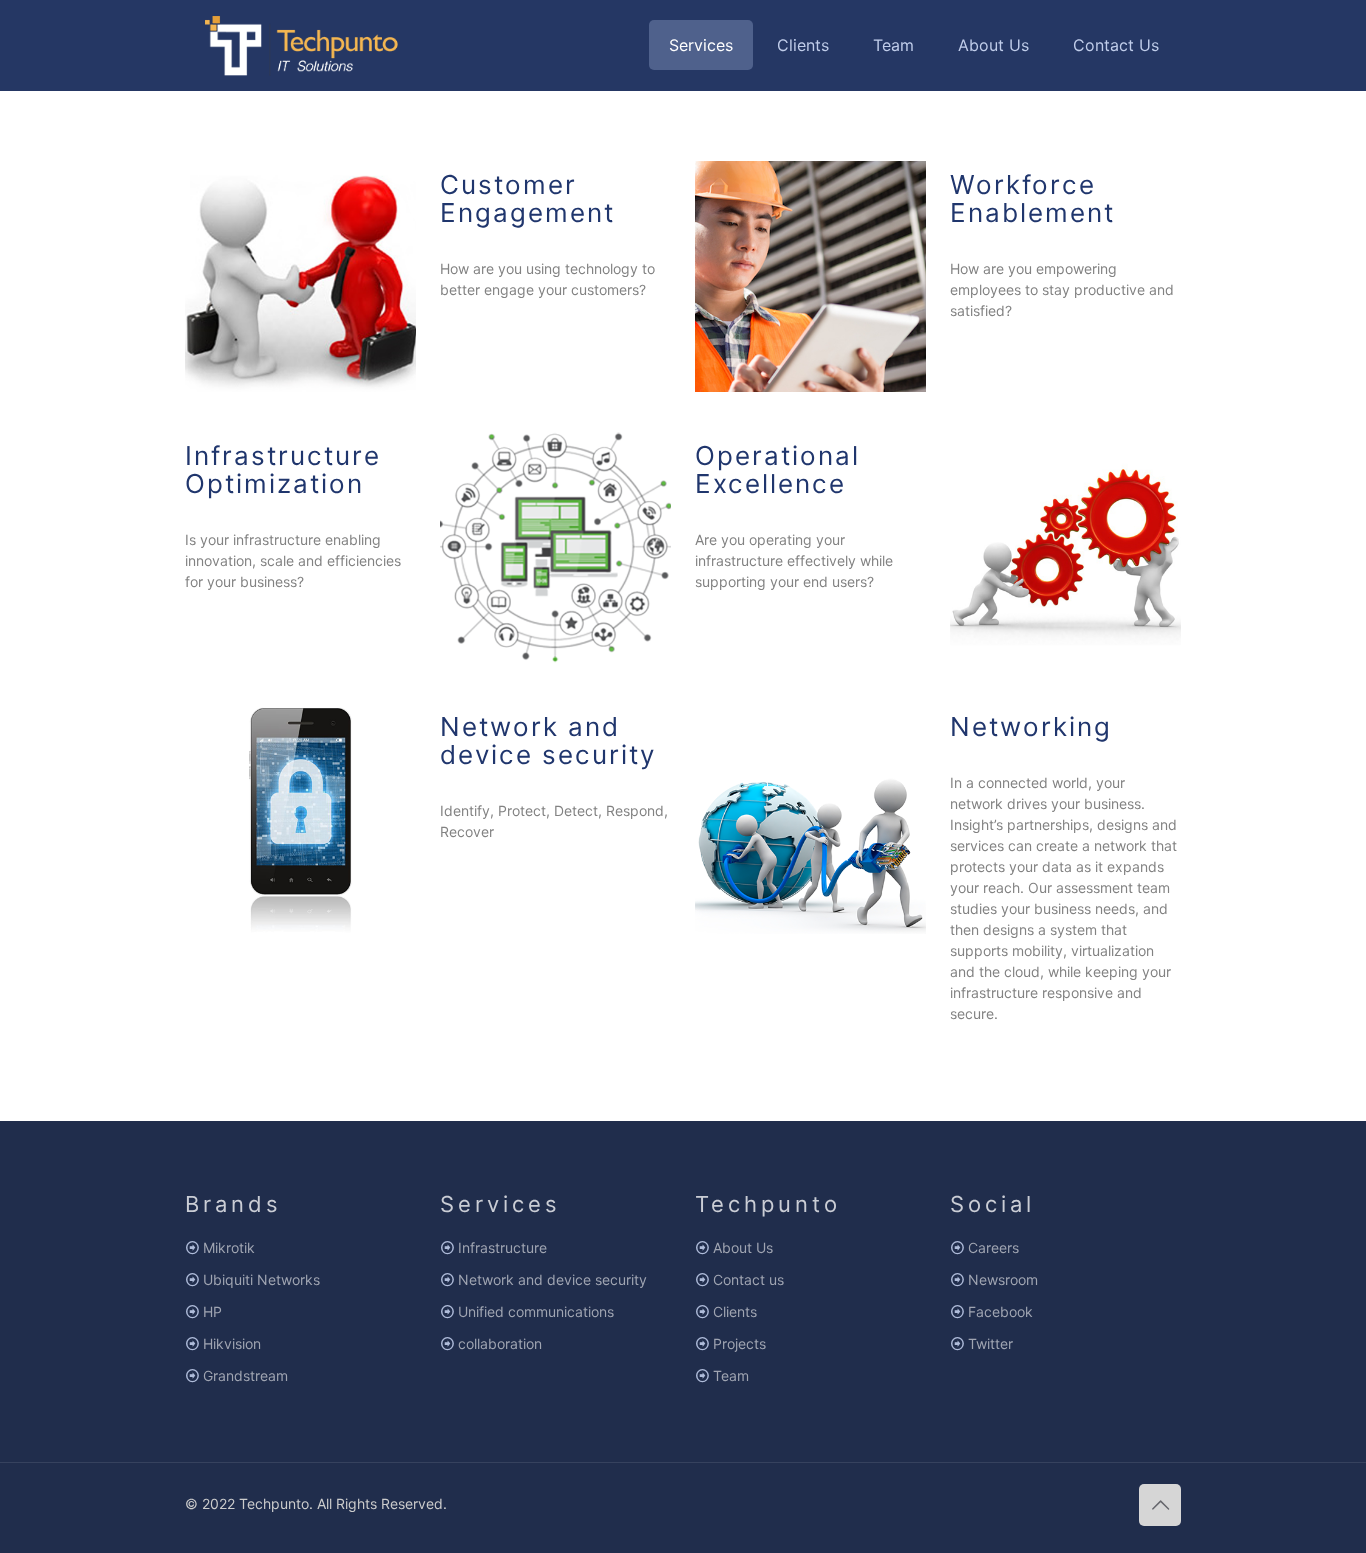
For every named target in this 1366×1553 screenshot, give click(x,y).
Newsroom (1003, 1279)
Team (731, 1375)
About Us (743, 1247)
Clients (735, 1311)
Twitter (990, 1343)
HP (212, 1311)
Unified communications (536, 1311)
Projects (739, 1343)
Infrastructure (502, 1247)
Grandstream (245, 1375)
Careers (993, 1247)
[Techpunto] (302, 45)
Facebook (1000, 1311)
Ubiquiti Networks (261, 1279)
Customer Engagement (527, 198)
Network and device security (552, 1279)
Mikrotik (229, 1247)
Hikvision (232, 1343)
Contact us (748, 1279)
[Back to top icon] (1160, 1505)
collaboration (500, 1343)
